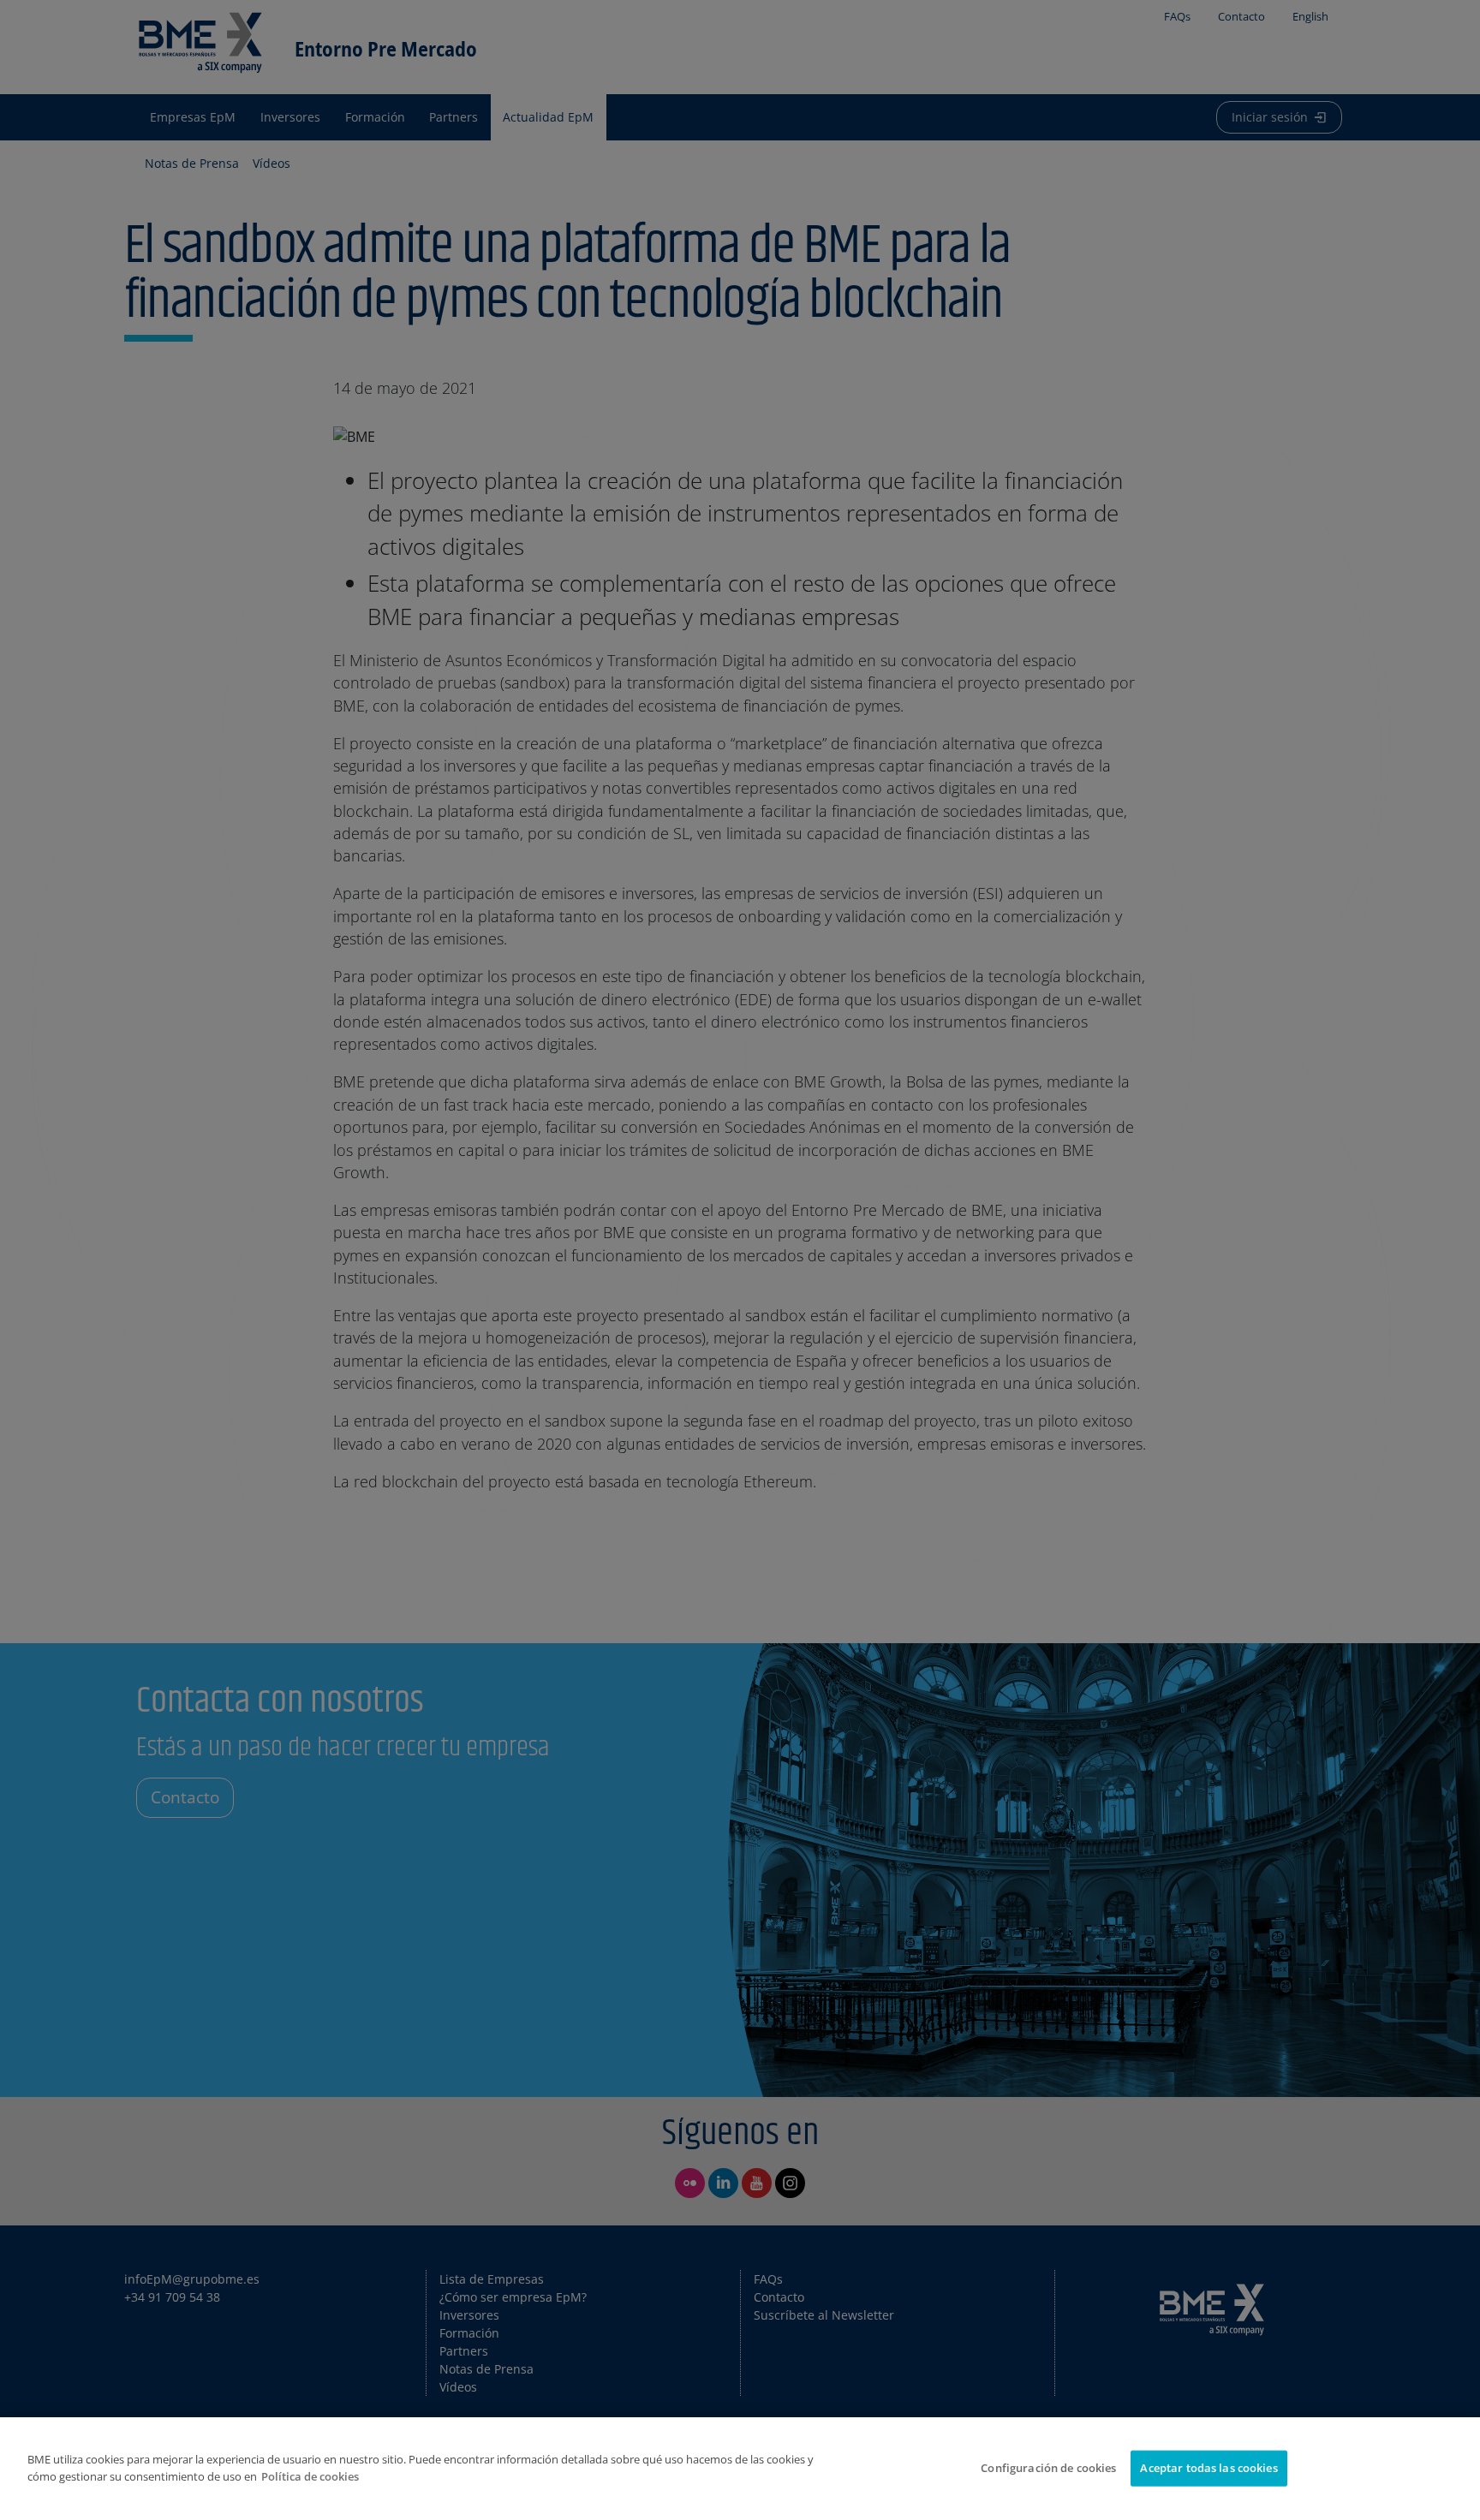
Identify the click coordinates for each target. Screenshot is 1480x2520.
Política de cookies (310, 2476)
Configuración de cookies (1048, 2468)
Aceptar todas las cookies (1208, 2468)
